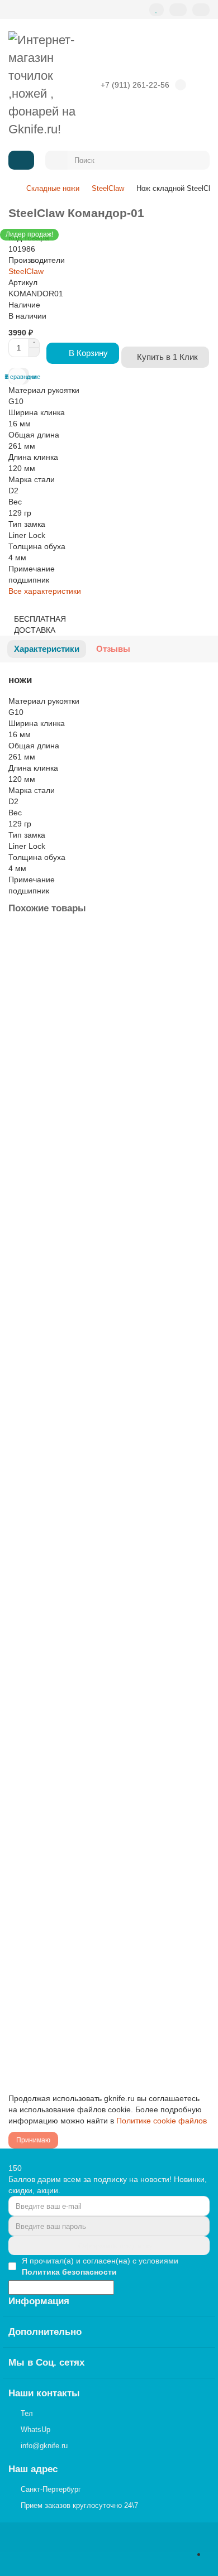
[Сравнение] (178, 10)
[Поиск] (198, 160)
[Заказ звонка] (211, 2554)
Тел (27, 2413)
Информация (39, 2301)
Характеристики (47, 649)
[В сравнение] (200, 961)
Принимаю (33, 2140)
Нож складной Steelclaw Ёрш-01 (70, 1956)
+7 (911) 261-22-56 (135, 85)
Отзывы (113, 649)
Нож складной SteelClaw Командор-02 (82, 1039)
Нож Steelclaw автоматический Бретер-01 (88, 1497)
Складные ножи (53, 188)
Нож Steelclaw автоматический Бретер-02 (88, 1727)
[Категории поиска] (56, 160)
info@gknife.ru (44, 2446)
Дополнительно (45, 2332)
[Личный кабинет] (201, 10)
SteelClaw (108, 188)
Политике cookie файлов (162, 2121)
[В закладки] (200, 939)
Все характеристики (45, 591)
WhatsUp (35, 2430)
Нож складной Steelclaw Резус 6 (70, 1268)
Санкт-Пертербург (51, 2489)
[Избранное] (157, 10)
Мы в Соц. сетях (46, 2363)
